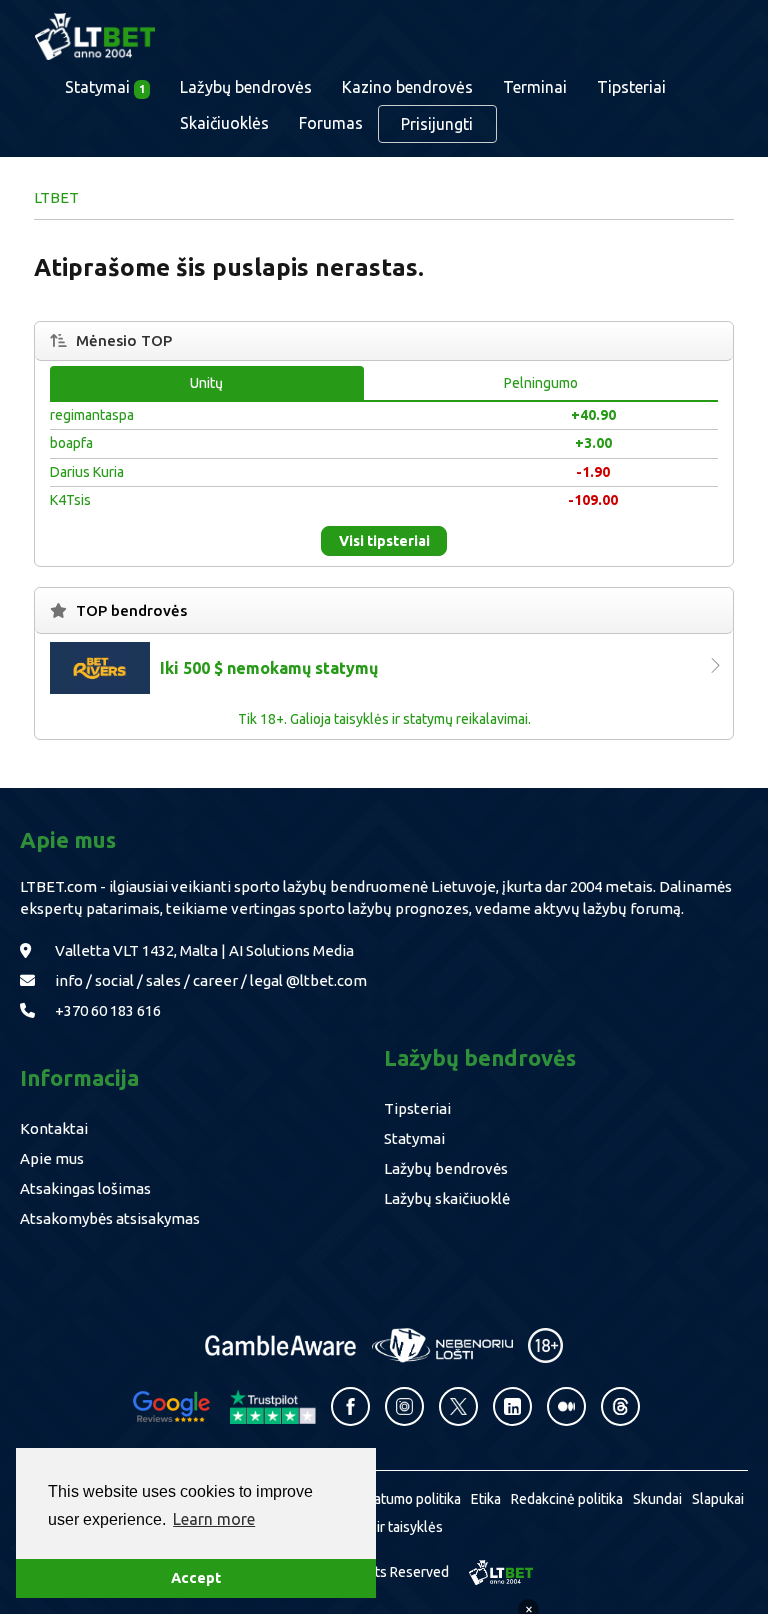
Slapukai (718, 1499)
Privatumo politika (406, 1499)
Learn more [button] (214, 1519)
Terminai (535, 87)
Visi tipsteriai (384, 541)
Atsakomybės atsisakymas (110, 1218)
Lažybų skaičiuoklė (447, 1198)
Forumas (331, 123)
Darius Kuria (87, 472)
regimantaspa (92, 415)
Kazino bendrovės (407, 87)
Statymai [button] (105, 87)
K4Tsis (70, 500)
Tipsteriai (631, 87)
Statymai (414, 1138)
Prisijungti (437, 124)
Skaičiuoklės (224, 123)
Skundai (657, 1499)
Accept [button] (196, 1578)
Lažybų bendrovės (246, 87)
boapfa (71, 443)
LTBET (56, 197)
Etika (486, 1499)
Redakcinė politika (567, 1499)
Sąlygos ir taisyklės (384, 1527)
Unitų (206, 383)
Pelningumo (541, 383)
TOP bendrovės (131, 610)
